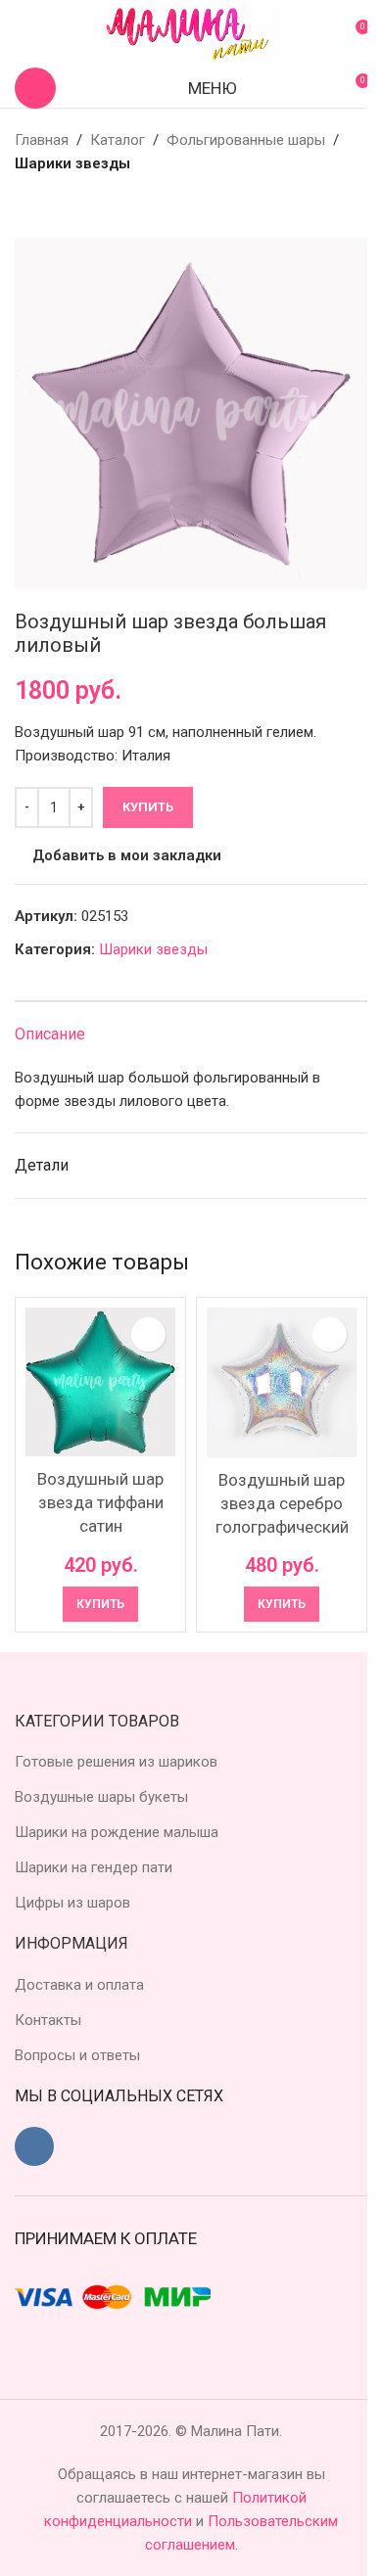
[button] (100, 1604)
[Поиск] (35, 88)
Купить (148, 807)
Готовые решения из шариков (116, 1762)
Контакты (48, 2020)
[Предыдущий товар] (26, 207)
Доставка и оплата (79, 1985)
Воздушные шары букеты (101, 1797)
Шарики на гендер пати (94, 1867)
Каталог (118, 140)
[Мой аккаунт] (23, 34)
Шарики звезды (72, 163)
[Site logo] (191, 33)
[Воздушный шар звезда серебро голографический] (282, 1382)
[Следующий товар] (73, 207)
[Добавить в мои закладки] (148, 1334)
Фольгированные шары (246, 140)
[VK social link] (34, 2146)
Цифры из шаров (72, 1903)
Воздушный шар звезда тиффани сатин (100, 1502)
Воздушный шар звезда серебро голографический (282, 1503)
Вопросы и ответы (77, 2055)
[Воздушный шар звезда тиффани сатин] (100, 1381)
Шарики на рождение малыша (117, 1832)
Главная (42, 140)
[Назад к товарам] (50, 207)
